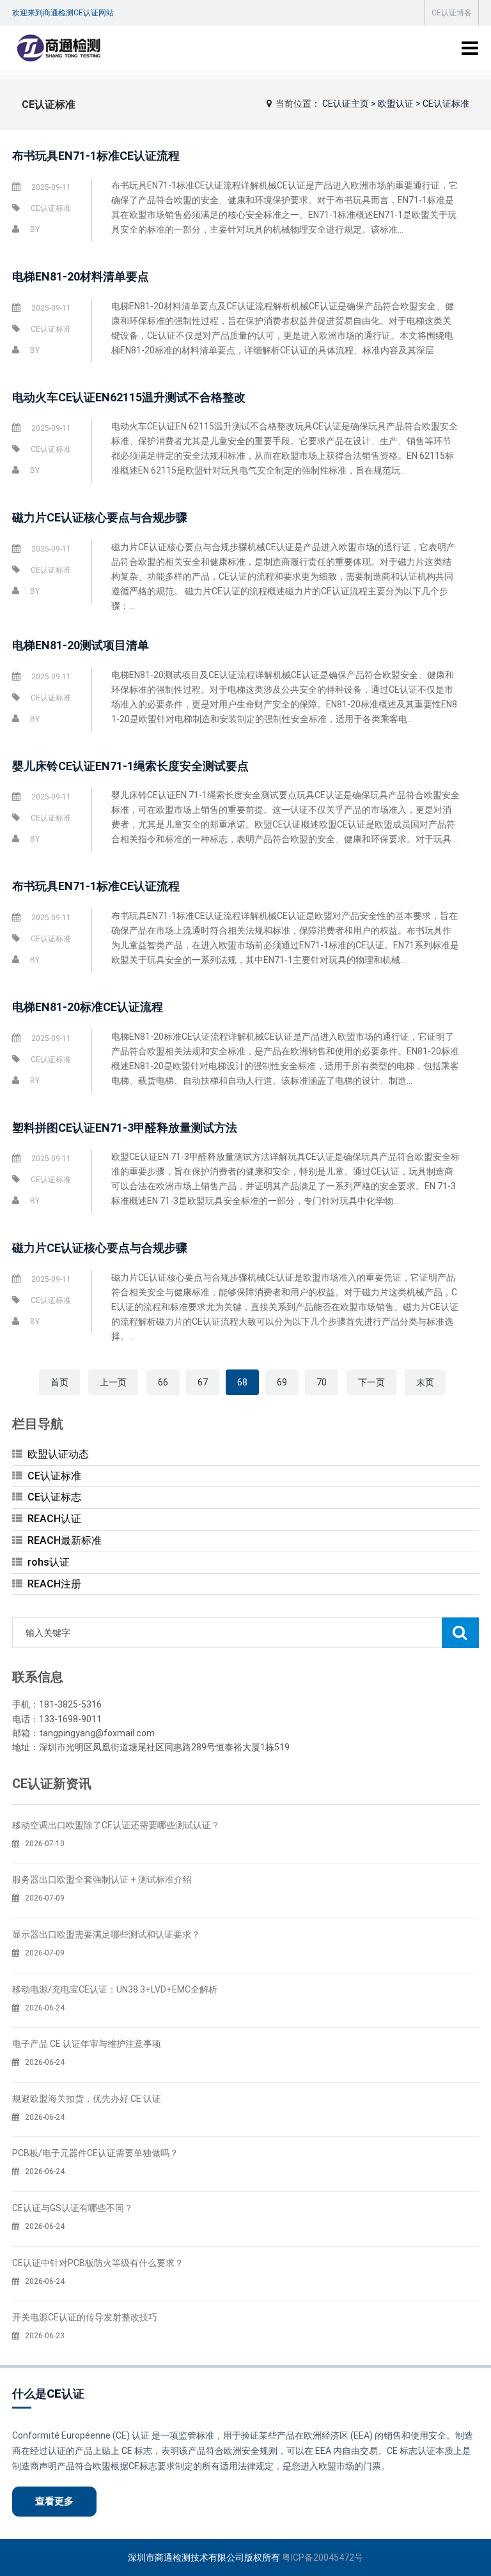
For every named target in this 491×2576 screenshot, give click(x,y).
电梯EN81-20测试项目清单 (81, 645)
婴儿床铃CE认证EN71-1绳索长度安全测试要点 (130, 766)
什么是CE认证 (48, 2394)
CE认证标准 (446, 104)
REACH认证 (54, 1519)
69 (282, 1382)
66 (163, 1382)
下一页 (371, 1382)
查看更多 (54, 2501)
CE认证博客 (452, 13)
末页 (425, 1382)
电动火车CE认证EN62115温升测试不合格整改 (129, 397)
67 (203, 1382)
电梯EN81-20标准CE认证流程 (88, 1007)
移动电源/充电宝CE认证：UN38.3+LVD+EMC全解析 (115, 1989)
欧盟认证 (396, 104)
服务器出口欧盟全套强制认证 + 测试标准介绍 (102, 1879)
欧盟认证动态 (58, 1454)
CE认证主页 (346, 104)
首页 (59, 1382)
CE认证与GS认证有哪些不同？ (73, 2208)
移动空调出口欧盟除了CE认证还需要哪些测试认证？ (116, 1825)
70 (322, 1382)
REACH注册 (54, 1584)
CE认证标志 (54, 1497)
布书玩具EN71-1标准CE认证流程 (96, 156)
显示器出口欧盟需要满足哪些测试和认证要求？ (106, 1934)
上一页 (113, 1382)
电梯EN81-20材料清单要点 (81, 276)
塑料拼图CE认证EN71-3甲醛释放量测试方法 (125, 1128)
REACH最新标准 (65, 1540)
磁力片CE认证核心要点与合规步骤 (100, 517)
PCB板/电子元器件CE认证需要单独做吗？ (95, 2153)
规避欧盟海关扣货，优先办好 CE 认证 (87, 2099)
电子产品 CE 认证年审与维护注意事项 (87, 2044)
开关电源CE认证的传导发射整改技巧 (85, 2317)
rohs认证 (49, 1562)
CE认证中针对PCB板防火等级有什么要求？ (98, 2263)
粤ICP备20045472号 (323, 2557)
